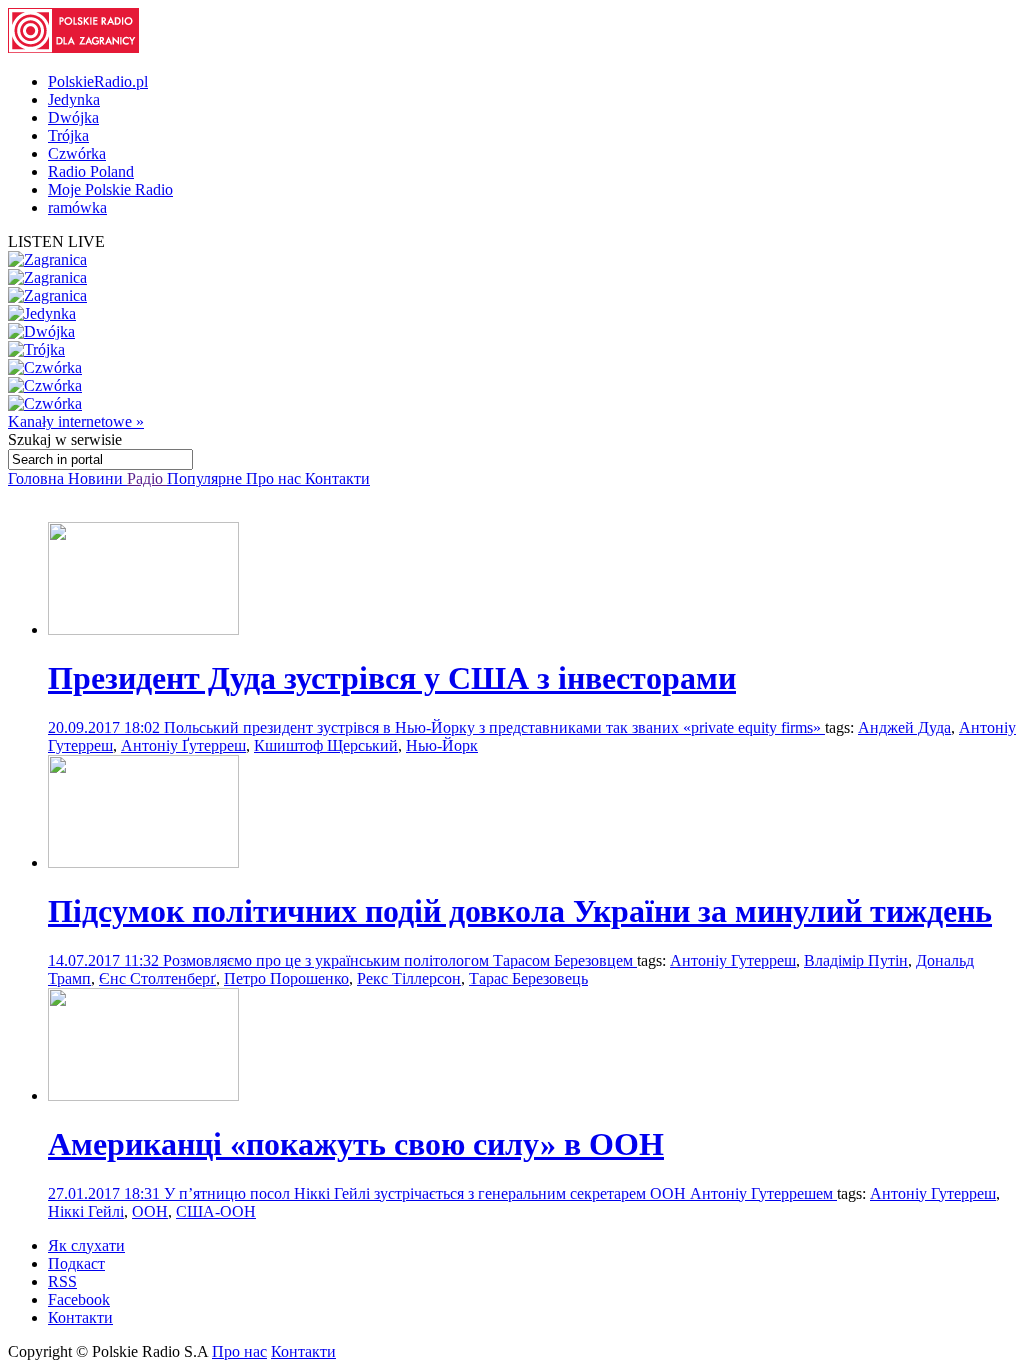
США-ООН (216, 1211)
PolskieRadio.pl (98, 81)
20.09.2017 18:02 (106, 727)
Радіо (147, 478)
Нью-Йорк (442, 745)
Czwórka (77, 153)
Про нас (275, 478)
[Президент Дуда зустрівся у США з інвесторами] (143, 629)
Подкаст (76, 1263)
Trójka (68, 135)
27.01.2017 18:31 (106, 1193)
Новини (97, 478)
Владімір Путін (856, 960)
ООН (150, 1211)
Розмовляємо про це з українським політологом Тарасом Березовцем (400, 960)
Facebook (79, 1299)
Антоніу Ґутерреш (183, 745)
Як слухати (86, 1245)
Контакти (337, 478)
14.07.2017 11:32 (105, 960)
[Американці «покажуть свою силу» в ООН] (143, 1095)
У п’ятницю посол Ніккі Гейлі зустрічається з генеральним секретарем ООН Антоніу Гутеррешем (500, 1193)
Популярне (206, 478)
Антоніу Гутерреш (733, 960)
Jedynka (74, 99)
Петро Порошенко (286, 978)
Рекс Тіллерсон (409, 978)
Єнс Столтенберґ (157, 978)
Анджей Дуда (904, 727)
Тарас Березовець (528, 978)
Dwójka (73, 117)
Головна (38, 478)
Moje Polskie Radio (110, 189)
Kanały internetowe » (76, 421)
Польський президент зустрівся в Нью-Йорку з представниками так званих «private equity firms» (494, 727)
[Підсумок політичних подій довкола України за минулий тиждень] (143, 862)
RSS (62, 1281)
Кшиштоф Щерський (326, 745)
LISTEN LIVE (56, 241)
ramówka (77, 207)
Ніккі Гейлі (86, 1211)
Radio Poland (91, 171)
